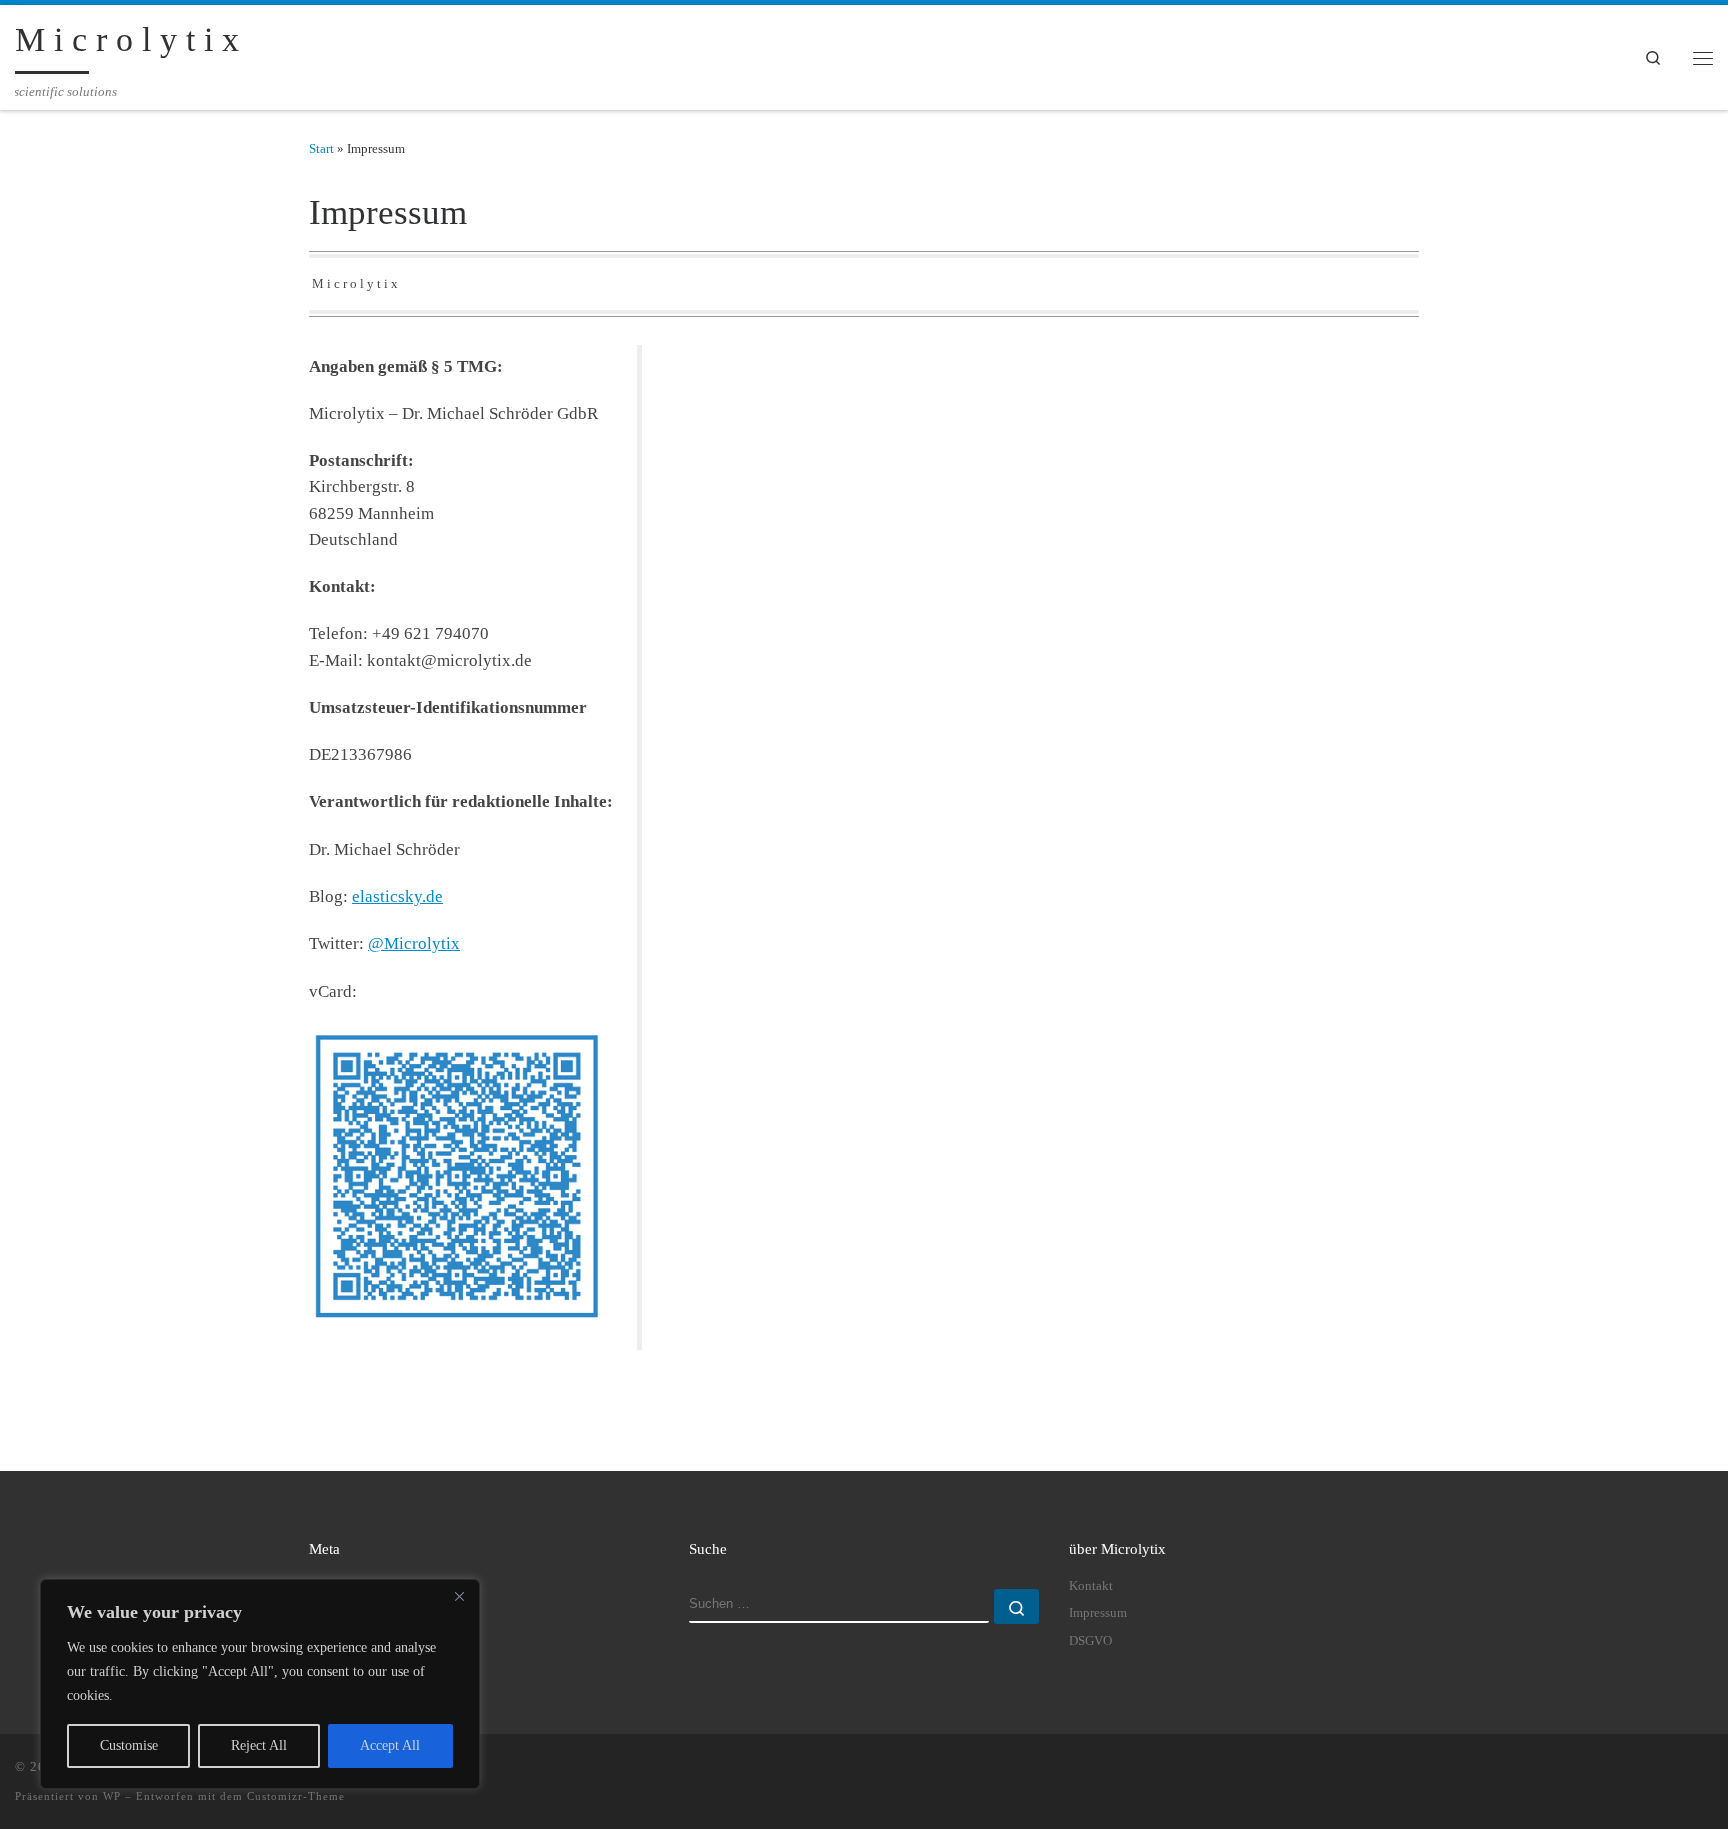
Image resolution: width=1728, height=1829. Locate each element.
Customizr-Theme (296, 1796)
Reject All (259, 1745)
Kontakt (1091, 1586)
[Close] (459, 1596)
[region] (260, 1684)
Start (321, 148)
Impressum (1098, 1613)
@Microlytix (414, 943)
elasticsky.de (397, 896)
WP (112, 1796)
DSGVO (1090, 1641)
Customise (129, 1745)
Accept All (390, 1745)
